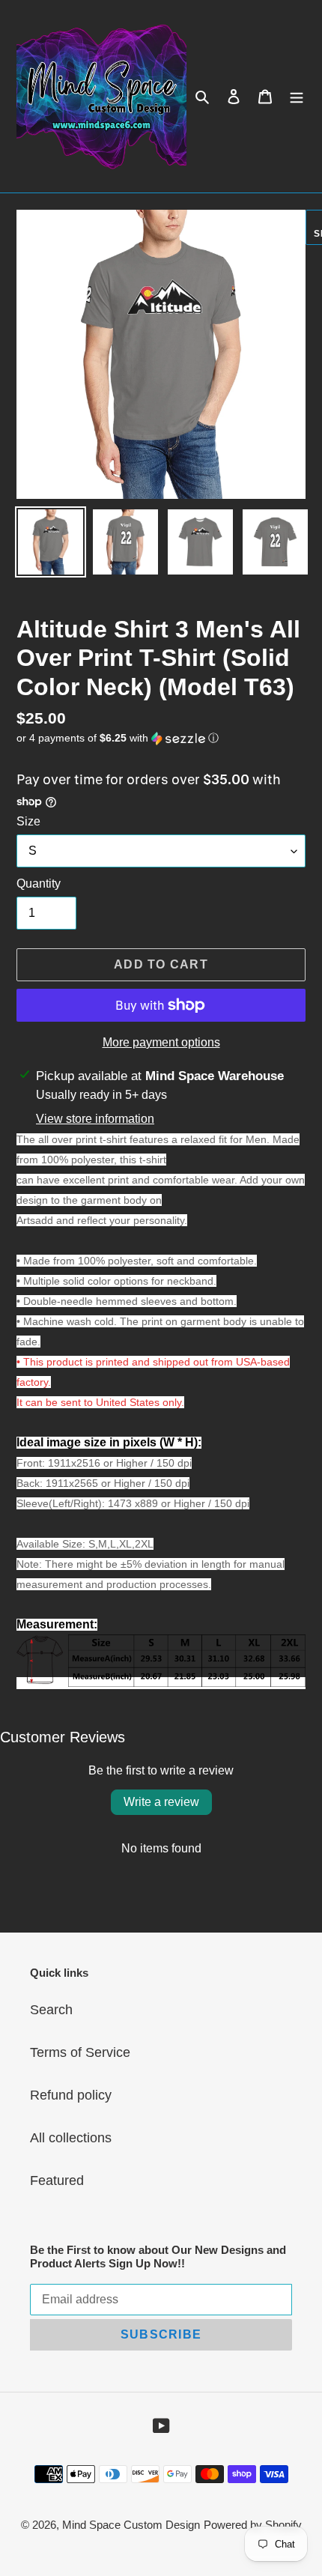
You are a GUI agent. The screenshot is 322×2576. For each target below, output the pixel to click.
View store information (95, 1119)
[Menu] (297, 96)
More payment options (161, 1042)
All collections (71, 2138)
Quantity (39, 884)
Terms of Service (80, 2052)
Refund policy (71, 2095)
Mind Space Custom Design (131, 2525)
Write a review (161, 1802)
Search (51, 2010)
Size (28, 821)
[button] (118, 738)
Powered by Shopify (253, 2525)
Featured (57, 2180)
